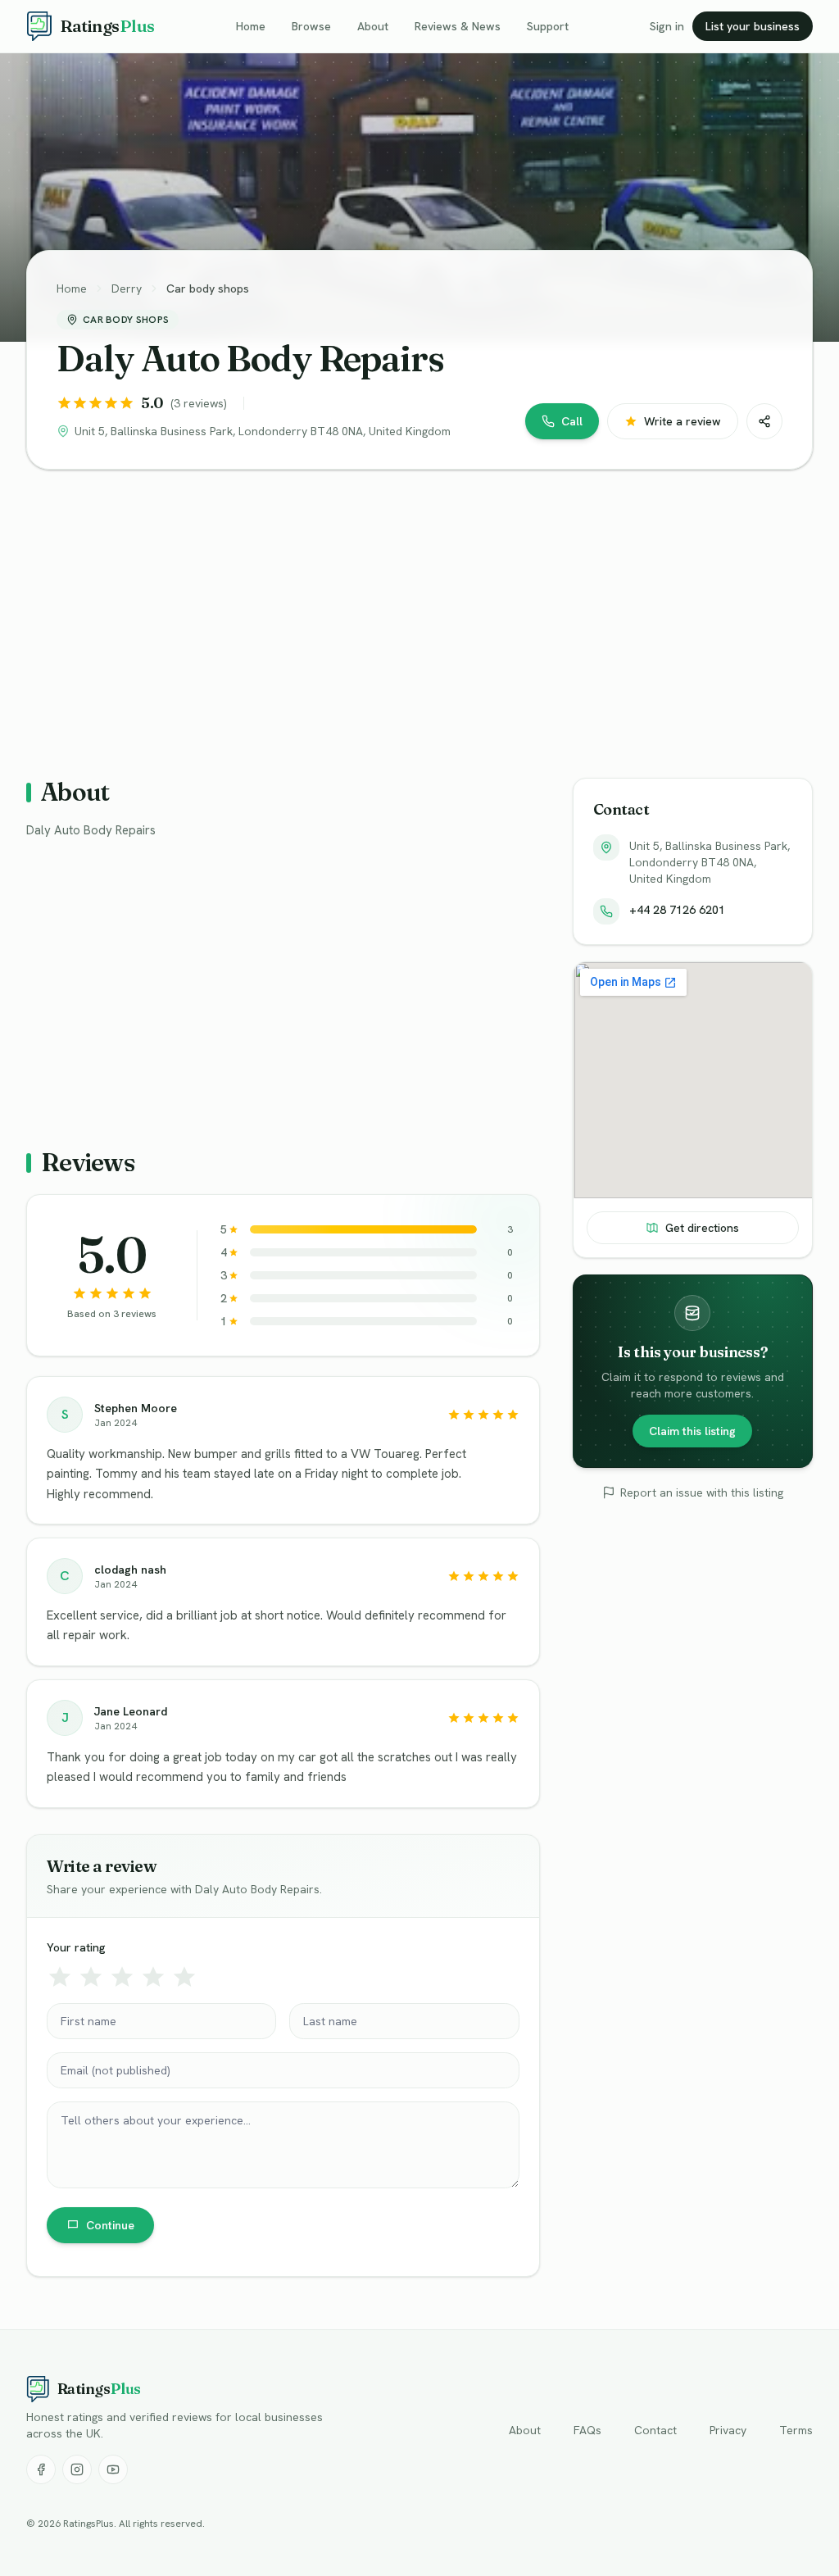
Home (251, 26)
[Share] (764, 421)
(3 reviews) (199, 403)
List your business (753, 26)
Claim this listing (692, 1431)
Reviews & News (458, 26)
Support (548, 26)
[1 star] (60, 1977)
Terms (796, 2430)
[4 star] (153, 1977)
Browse (311, 26)
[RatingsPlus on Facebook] (41, 2469)
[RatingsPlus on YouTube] (113, 2469)
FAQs (587, 2430)
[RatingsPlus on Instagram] (77, 2469)
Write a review (683, 421)
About (373, 26)
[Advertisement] (419, 611)
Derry (127, 288)
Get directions (702, 1228)
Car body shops (208, 288)
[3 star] (122, 1977)
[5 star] (184, 1977)
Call (572, 421)
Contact (655, 2430)
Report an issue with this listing (702, 1492)
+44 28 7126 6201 (677, 910)
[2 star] (91, 1977)
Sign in (667, 26)
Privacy (728, 2430)
